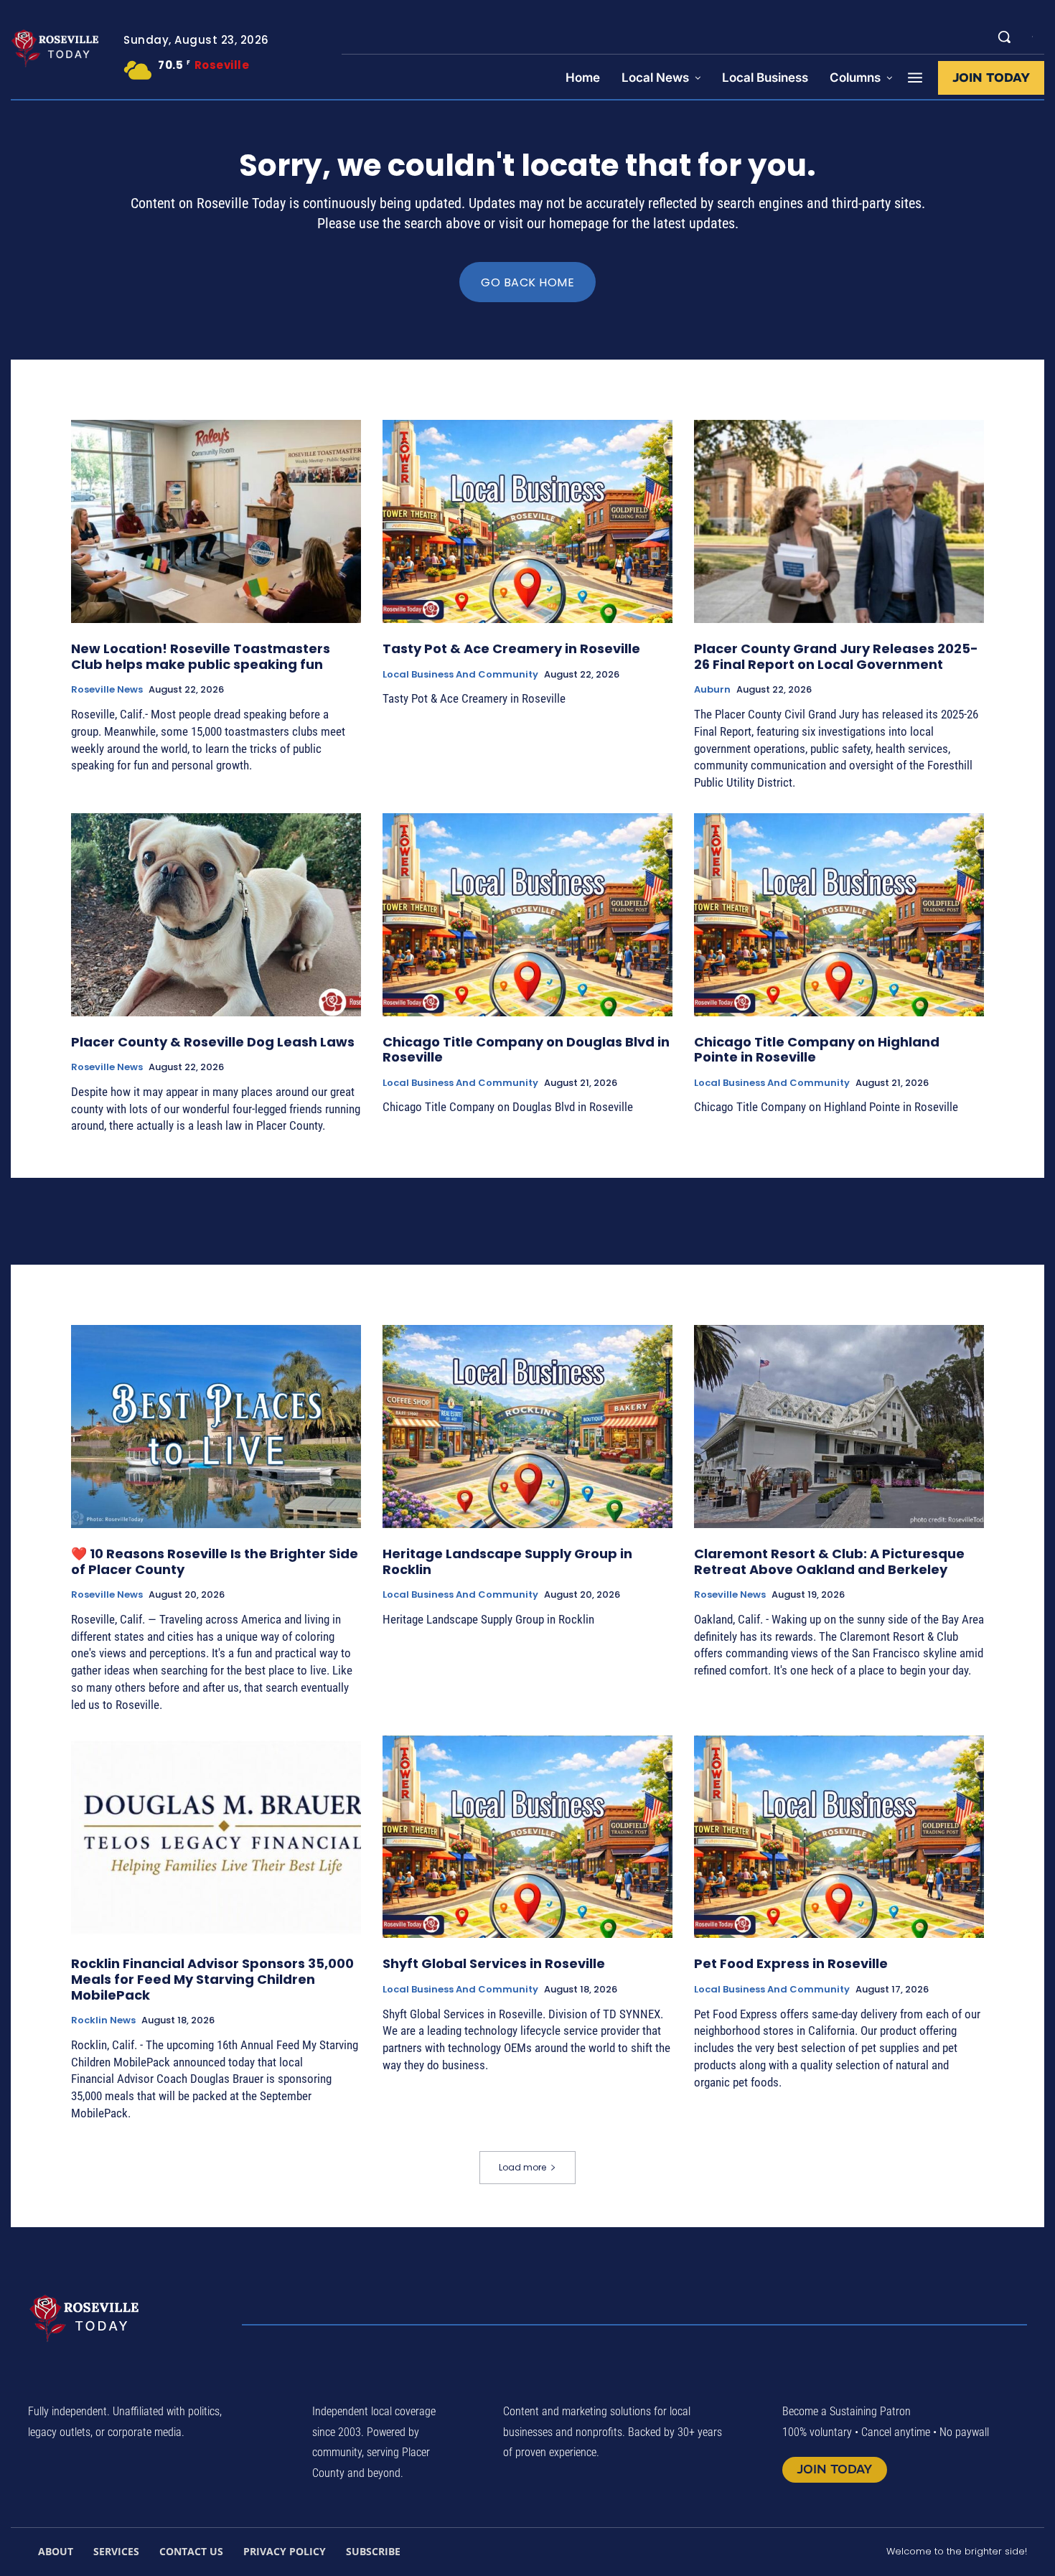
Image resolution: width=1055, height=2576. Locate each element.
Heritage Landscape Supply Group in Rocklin (507, 1561)
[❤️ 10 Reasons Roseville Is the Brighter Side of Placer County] (216, 1427)
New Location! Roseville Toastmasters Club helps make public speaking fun (201, 656)
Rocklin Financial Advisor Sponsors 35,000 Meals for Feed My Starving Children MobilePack (212, 1979)
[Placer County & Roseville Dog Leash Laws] (216, 915)
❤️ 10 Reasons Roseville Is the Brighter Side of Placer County (215, 1561)
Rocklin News (103, 2020)
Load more (522, 2167)
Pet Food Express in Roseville (791, 1963)
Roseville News (107, 690)
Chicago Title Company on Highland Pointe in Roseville (817, 1050)
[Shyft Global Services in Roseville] (527, 1837)
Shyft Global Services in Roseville (494, 1963)
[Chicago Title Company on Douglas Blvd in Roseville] (527, 915)
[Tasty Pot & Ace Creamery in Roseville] (527, 521)
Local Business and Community (460, 675)
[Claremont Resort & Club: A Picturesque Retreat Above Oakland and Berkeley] (839, 1427)
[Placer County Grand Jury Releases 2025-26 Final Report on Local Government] (839, 521)
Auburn (712, 690)
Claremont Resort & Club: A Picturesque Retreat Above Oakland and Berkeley (829, 1561)
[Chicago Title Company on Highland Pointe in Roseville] (839, 915)
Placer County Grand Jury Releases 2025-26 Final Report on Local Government (836, 656)
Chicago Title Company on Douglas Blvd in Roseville (526, 1050)
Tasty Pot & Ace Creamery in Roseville (511, 648)
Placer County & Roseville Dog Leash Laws (213, 1042)
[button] (1004, 37)
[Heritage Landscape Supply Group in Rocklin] (527, 1427)
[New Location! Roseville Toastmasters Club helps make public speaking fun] (216, 521)
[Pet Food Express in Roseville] (839, 1837)
